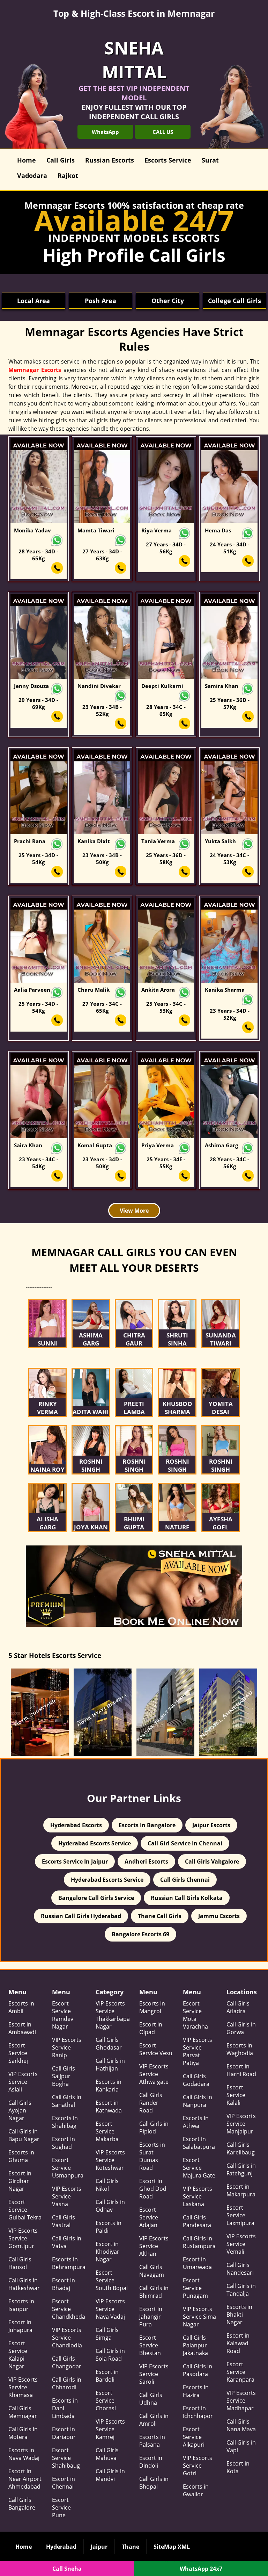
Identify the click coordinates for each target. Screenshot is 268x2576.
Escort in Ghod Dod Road (153, 2189)
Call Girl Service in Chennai (185, 1843)
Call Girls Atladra (238, 2007)
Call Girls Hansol (20, 2263)
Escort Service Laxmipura (240, 2215)
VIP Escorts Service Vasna (67, 2196)
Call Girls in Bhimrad (154, 2292)
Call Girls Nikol (107, 2185)
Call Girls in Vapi (241, 2446)
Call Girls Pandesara (197, 2221)
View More (134, 1211)
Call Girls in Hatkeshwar (24, 2284)
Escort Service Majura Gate (199, 2168)
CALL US (163, 132)
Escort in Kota (238, 2467)
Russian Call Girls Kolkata (187, 1898)
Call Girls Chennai (185, 1880)
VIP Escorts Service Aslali (23, 2082)
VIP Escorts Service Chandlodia (67, 2338)
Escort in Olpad (151, 2028)
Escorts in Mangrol (152, 2007)
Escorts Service (168, 160)
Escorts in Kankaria (109, 2086)
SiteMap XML (172, 2547)
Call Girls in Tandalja (241, 2290)
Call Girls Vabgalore (212, 1861)
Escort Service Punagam (195, 2288)
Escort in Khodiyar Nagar (107, 2252)
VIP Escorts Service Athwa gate (154, 2074)
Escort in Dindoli (151, 2462)
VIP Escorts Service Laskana (198, 2196)
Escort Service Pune (61, 2507)
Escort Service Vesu (156, 2049)
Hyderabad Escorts (76, 1825)
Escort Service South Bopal (112, 2280)
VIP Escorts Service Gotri (198, 2466)
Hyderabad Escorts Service (95, 1843)
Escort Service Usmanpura (68, 2168)
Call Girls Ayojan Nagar (20, 2110)
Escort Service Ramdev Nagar (63, 2015)
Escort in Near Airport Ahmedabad (25, 2479)
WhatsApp (105, 132)
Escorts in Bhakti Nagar (239, 2315)
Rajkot (68, 175)
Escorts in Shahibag (65, 2122)
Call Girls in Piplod (154, 2127)
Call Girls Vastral (64, 2221)
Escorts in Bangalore (147, 1825)
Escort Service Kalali (236, 2095)
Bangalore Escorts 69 (140, 1934)
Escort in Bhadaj (64, 2284)
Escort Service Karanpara (240, 2372)
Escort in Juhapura (20, 2326)
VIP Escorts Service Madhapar (241, 2401)
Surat (210, 160)
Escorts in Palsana (152, 2441)
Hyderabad (61, 2547)
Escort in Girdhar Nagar (20, 2181)
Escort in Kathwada (109, 2107)
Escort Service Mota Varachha (195, 2015)
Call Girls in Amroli (154, 2420)
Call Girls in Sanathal (67, 2101)
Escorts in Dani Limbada (65, 2408)
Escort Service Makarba (107, 2131)
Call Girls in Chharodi (67, 2383)
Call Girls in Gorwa (241, 2028)
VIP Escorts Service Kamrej (110, 2429)
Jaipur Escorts (211, 1825)
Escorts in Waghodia (240, 2049)
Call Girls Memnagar (23, 2412)
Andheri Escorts (146, 1861)
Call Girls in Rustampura (199, 2242)
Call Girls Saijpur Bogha (64, 2076)
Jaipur (99, 2547)
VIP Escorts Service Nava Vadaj (110, 2309)
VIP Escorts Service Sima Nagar (199, 2317)
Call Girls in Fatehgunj (241, 2169)
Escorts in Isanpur (21, 2305)
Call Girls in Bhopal (154, 2483)
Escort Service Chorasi (106, 2401)
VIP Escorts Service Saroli (154, 2374)
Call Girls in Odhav (110, 2206)
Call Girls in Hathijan (110, 2065)
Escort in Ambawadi (22, 2028)
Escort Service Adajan (149, 2217)
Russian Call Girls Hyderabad (81, 1916)
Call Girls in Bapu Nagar (24, 2135)
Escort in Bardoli (107, 2376)
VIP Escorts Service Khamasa (23, 2387)
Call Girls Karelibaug (241, 2148)
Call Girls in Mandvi (110, 2475)
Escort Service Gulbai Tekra (25, 2210)
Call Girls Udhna (151, 2399)
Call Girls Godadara (196, 2080)
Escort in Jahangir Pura (151, 2317)
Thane (131, 2547)
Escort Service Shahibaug (66, 2458)
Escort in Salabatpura (199, 2143)
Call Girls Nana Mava (241, 2425)
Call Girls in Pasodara (198, 2370)
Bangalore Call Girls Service (96, 1898)
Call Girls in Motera (23, 2433)
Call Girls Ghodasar (109, 2044)
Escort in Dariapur (64, 2433)
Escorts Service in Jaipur (75, 1861)
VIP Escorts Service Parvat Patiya (198, 2051)
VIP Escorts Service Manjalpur (241, 2124)
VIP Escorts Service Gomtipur (23, 2238)
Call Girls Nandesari (240, 2269)
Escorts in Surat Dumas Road (152, 2156)
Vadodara (32, 175)
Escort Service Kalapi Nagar (18, 2355)
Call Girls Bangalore (22, 2504)
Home (27, 160)
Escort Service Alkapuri (194, 2437)
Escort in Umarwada (197, 2263)
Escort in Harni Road (241, 2070)
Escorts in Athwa (196, 2122)
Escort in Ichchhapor (198, 2412)
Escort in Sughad (64, 2143)
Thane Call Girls (160, 1916)
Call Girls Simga (107, 2334)
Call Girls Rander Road (151, 2103)
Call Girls (61, 160)
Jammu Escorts (219, 1916)
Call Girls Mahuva (107, 2454)
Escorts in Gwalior (196, 2490)
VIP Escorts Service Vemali (241, 2244)
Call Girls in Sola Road (110, 2355)
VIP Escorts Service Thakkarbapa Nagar (112, 2015)
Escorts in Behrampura (69, 2263)
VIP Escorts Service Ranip (67, 2047)
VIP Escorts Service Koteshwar (110, 2160)
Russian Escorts (110, 160)
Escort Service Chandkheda (69, 2309)
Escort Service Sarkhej (18, 2053)
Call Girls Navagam (152, 2271)
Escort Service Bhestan (150, 2345)
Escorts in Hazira (196, 2391)
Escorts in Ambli (21, 2007)
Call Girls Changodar (67, 2362)
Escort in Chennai (64, 2483)
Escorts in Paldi (109, 2227)
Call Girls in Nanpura (198, 2101)
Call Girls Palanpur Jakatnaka (195, 2345)
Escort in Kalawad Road (238, 2343)
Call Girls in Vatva (67, 2242)
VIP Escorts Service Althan (154, 2246)
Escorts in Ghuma (21, 2156)
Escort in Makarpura (241, 2190)
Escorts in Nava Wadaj (24, 2454)
